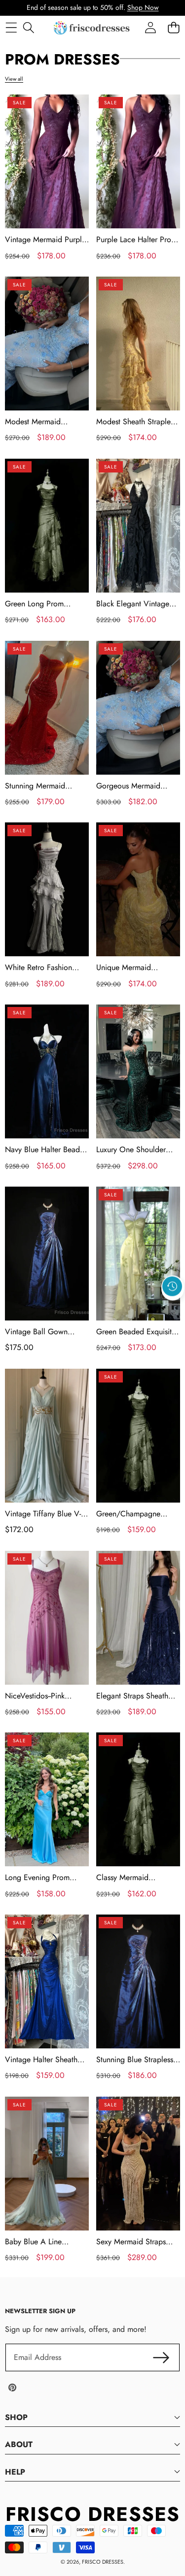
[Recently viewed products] (172, 1287)
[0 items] (173, 28)
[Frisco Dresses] (92, 28)
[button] (173, 1309)
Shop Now (143, 7)
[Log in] (150, 28)
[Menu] (11, 28)
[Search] (28, 28)
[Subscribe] (161, 2357)
